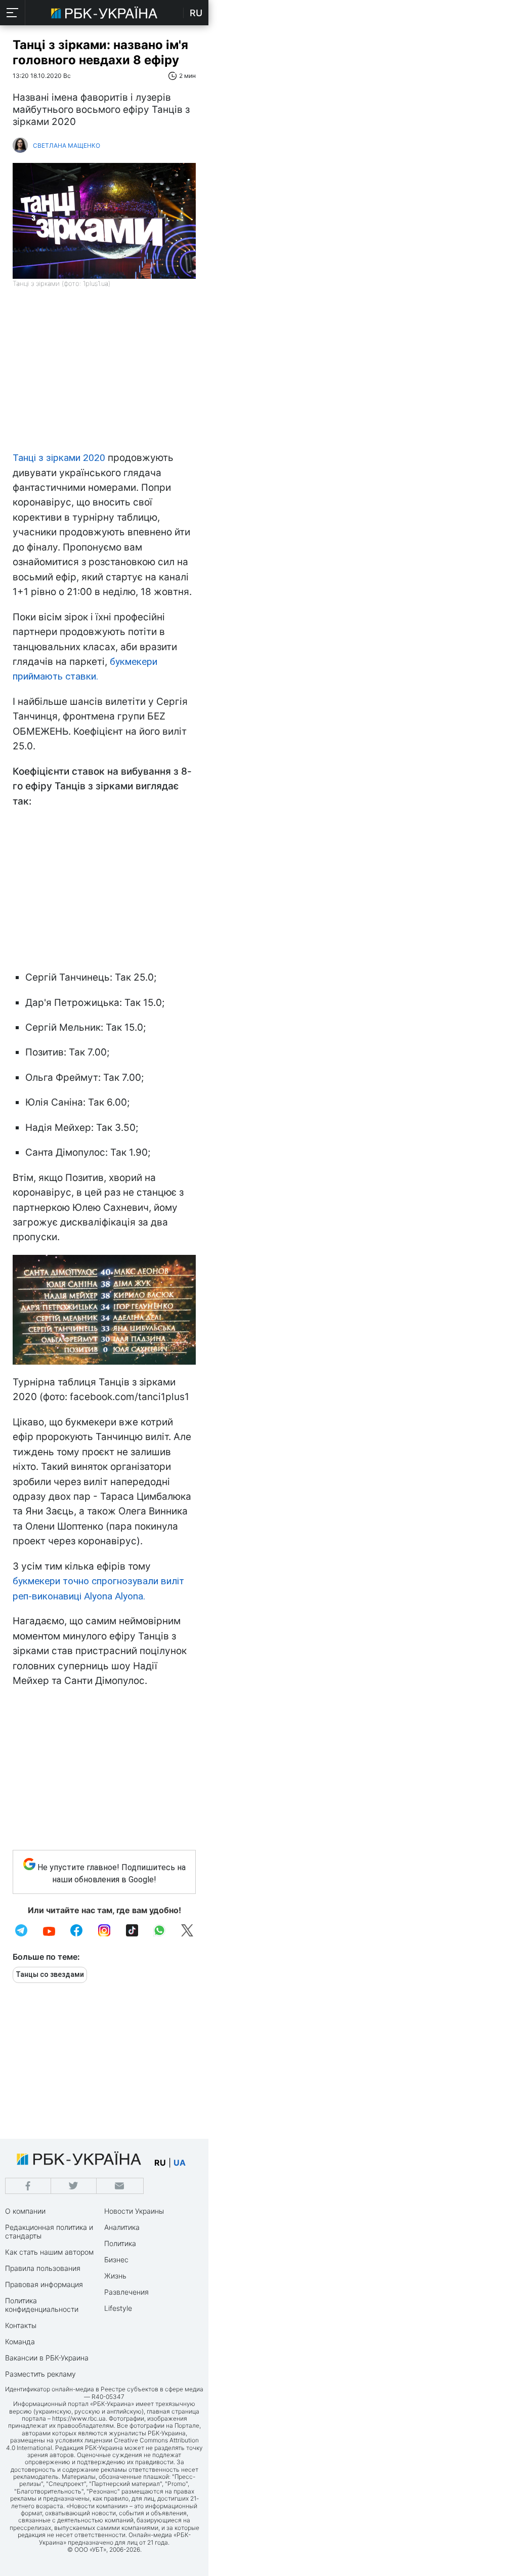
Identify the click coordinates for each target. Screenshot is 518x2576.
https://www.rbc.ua (79, 2418)
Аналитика (122, 2227)
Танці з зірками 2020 (60, 458)
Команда (20, 2341)
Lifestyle (118, 2308)
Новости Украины (134, 2211)
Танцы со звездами (50, 1974)
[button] (13, 13)
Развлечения (126, 2292)
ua (180, 2163)
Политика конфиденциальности (42, 2305)
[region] (104, 374)
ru (160, 2163)
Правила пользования (43, 2268)
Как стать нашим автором (49, 2252)
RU (196, 13)
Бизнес (116, 2260)
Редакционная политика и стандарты (49, 2231)
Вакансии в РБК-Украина (47, 2358)
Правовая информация (44, 2284)
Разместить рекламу (40, 2374)
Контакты (21, 2325)
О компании (25, 2211)
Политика (120, 2243)
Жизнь (115, 2276)
